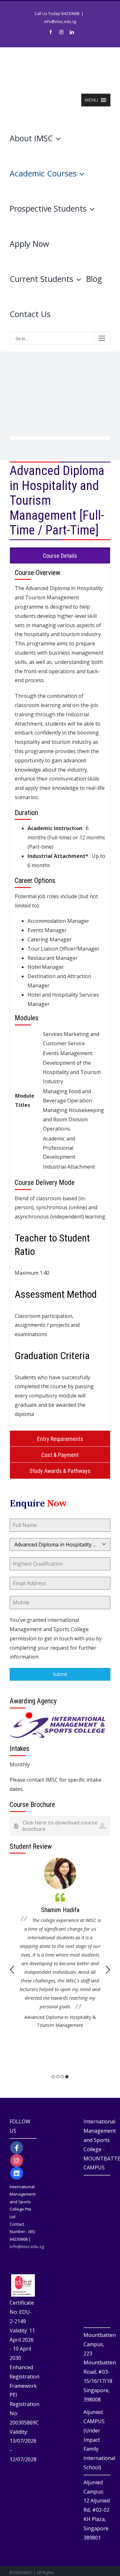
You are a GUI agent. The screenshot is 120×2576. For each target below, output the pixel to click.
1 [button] (53, 2077)
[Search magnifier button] (105, 191)
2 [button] (58, 2077)
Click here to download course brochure (60, 1826)
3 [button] (62, 2077)
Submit (60, 1674)
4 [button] (67, 2077)
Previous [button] (12, 1970)
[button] (91, 100)
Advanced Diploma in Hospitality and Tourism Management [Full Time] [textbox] (56, 1545)
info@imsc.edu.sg (60, 22)
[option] (60, 1943)
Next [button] (108, 1970)
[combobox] (60, 1545)
